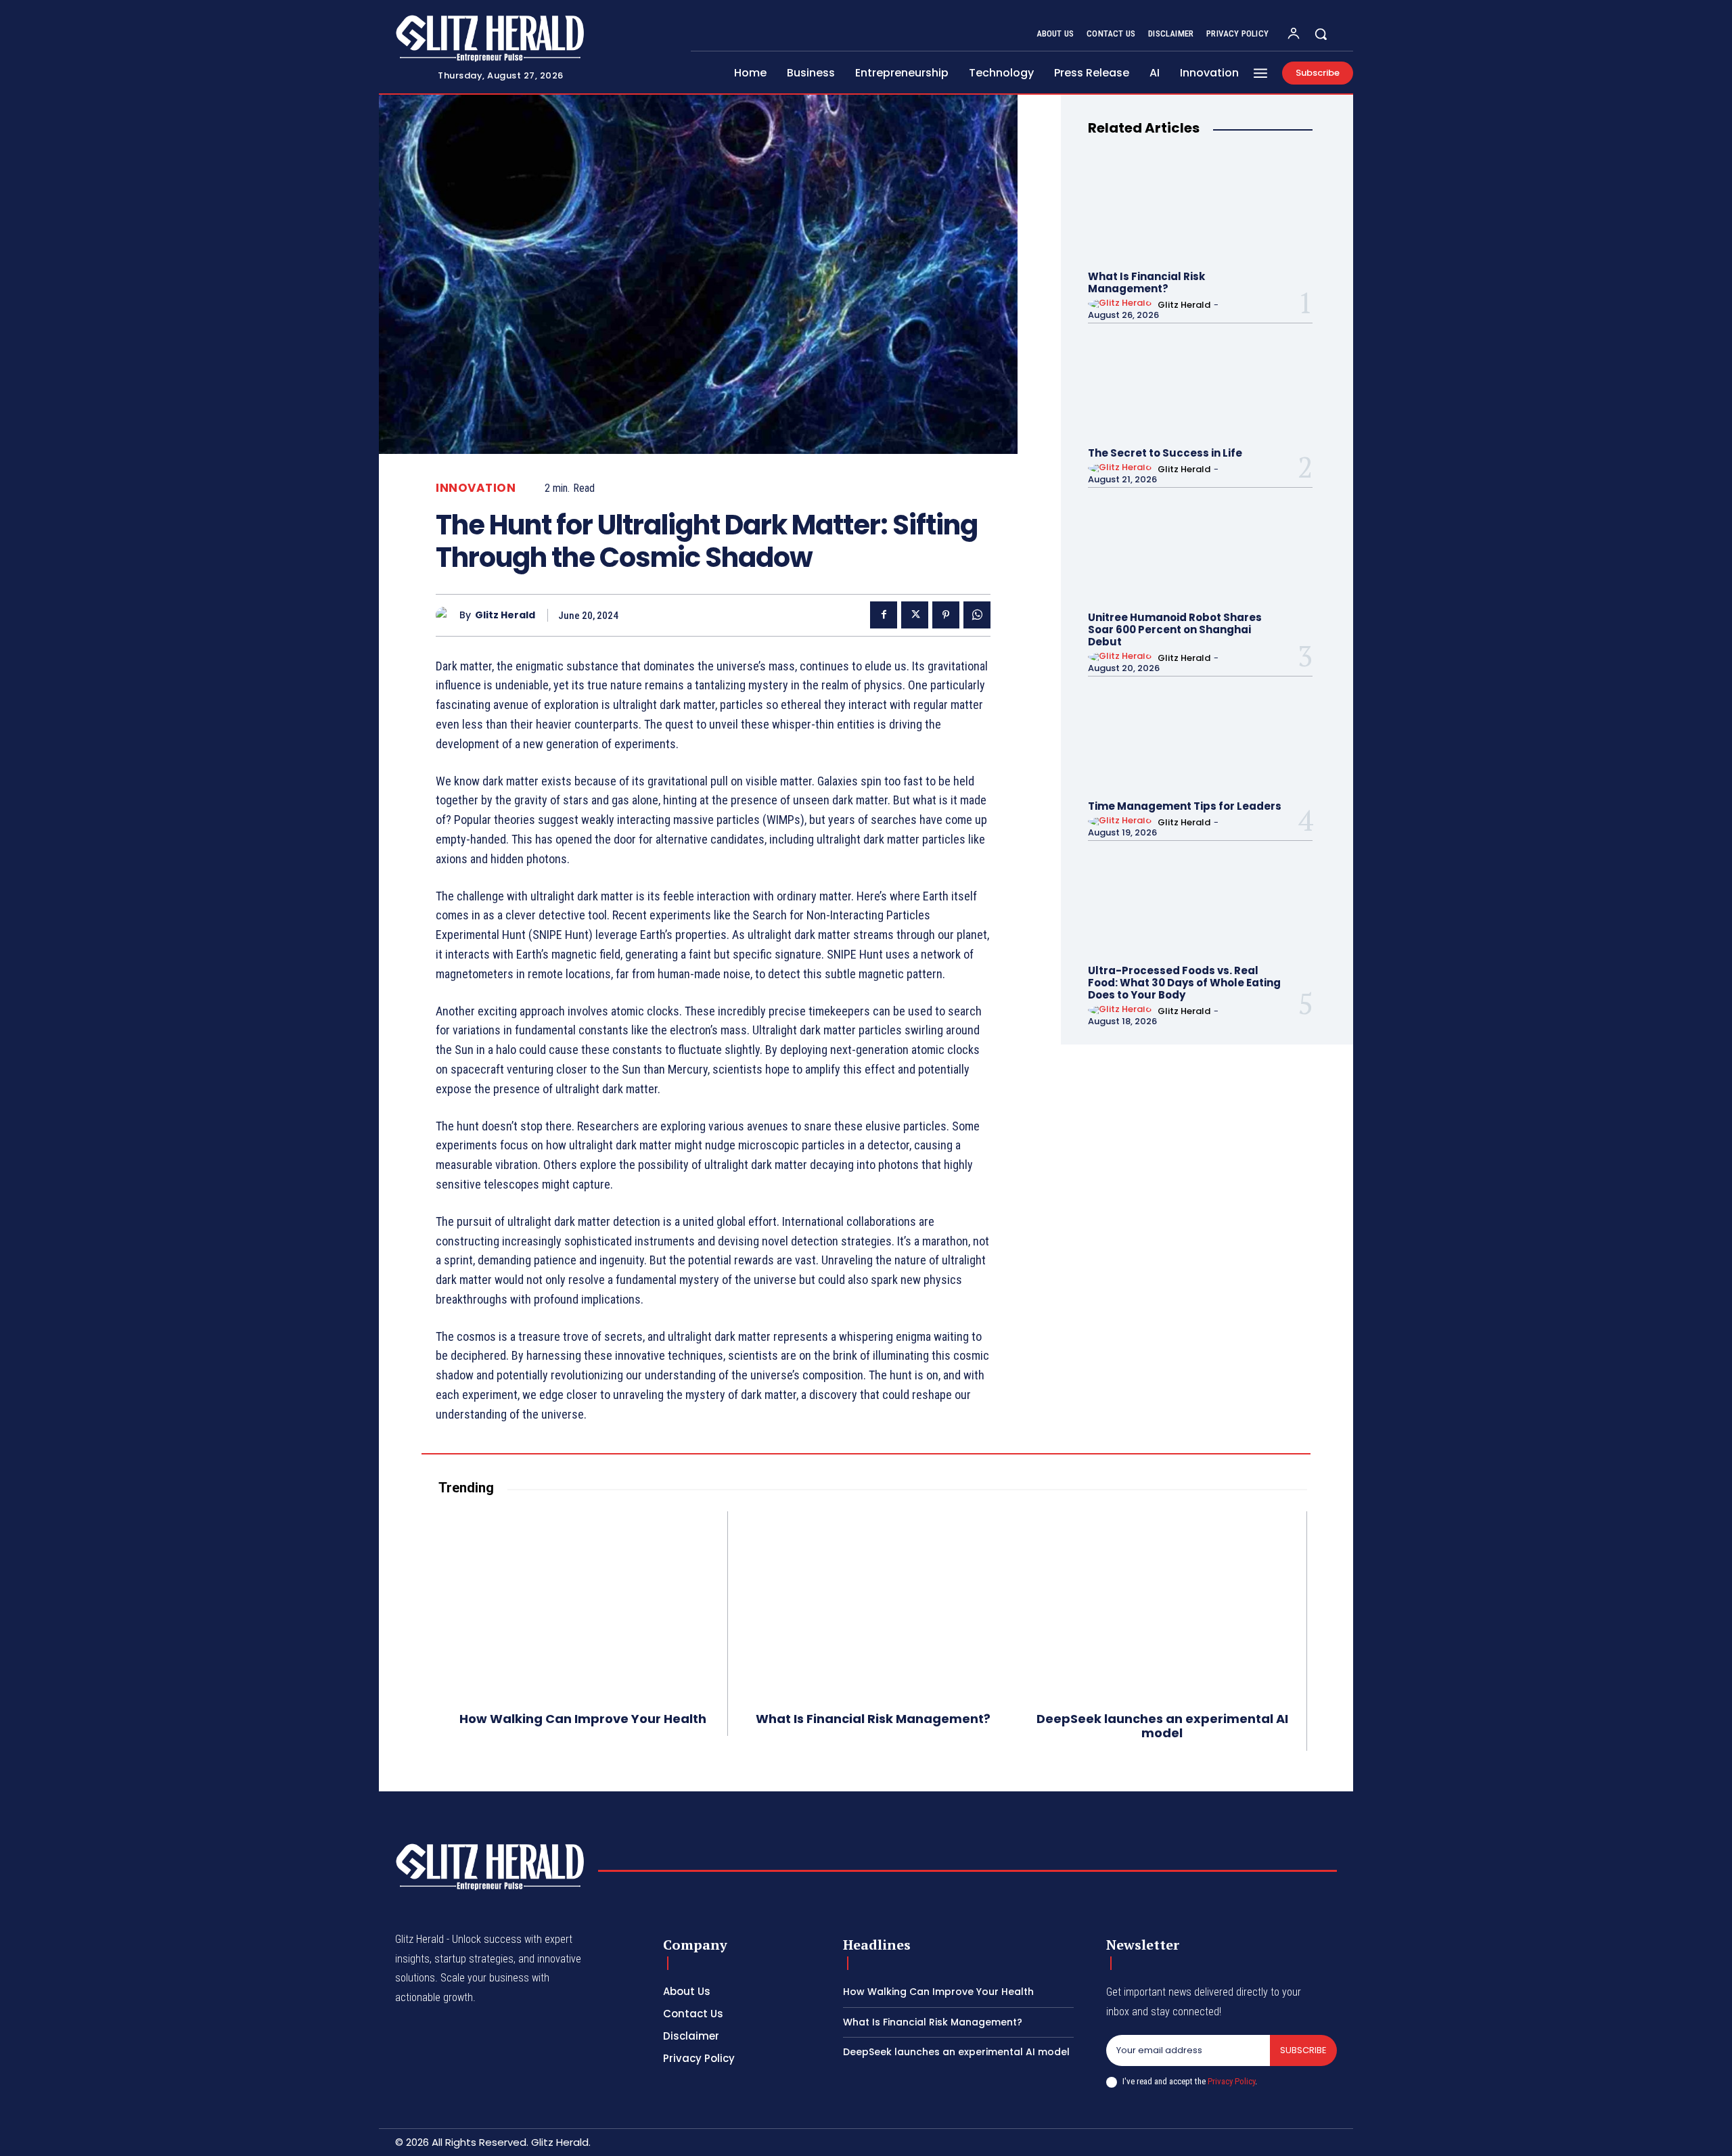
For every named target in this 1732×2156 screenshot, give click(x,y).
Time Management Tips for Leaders (1185, 806)
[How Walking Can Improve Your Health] (583, 1603)
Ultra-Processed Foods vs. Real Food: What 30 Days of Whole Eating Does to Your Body (1184, 983)
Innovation (476, 488)
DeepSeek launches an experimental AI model (1162, 1726)
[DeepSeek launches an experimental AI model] (1162, 1603)
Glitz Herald (505, 615)
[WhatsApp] (977, 615)
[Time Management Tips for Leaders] (1200, 737)
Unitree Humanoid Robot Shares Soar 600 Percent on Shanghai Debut (1175, 629)
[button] (1321, 34)
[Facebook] (884, 615)
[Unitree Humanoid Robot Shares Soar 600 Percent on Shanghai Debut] (1200, 549)
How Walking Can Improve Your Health (583, 1719)
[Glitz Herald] (448, 615)
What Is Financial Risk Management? (1146, 282)
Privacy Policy (1231, 2081)
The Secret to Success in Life (1165, 453)
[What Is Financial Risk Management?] (1200, 208)
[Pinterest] (946, 615)
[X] (915, 615)
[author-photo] (1122, 304)
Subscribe (1303, 2050)
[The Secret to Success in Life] (1200, 384)
